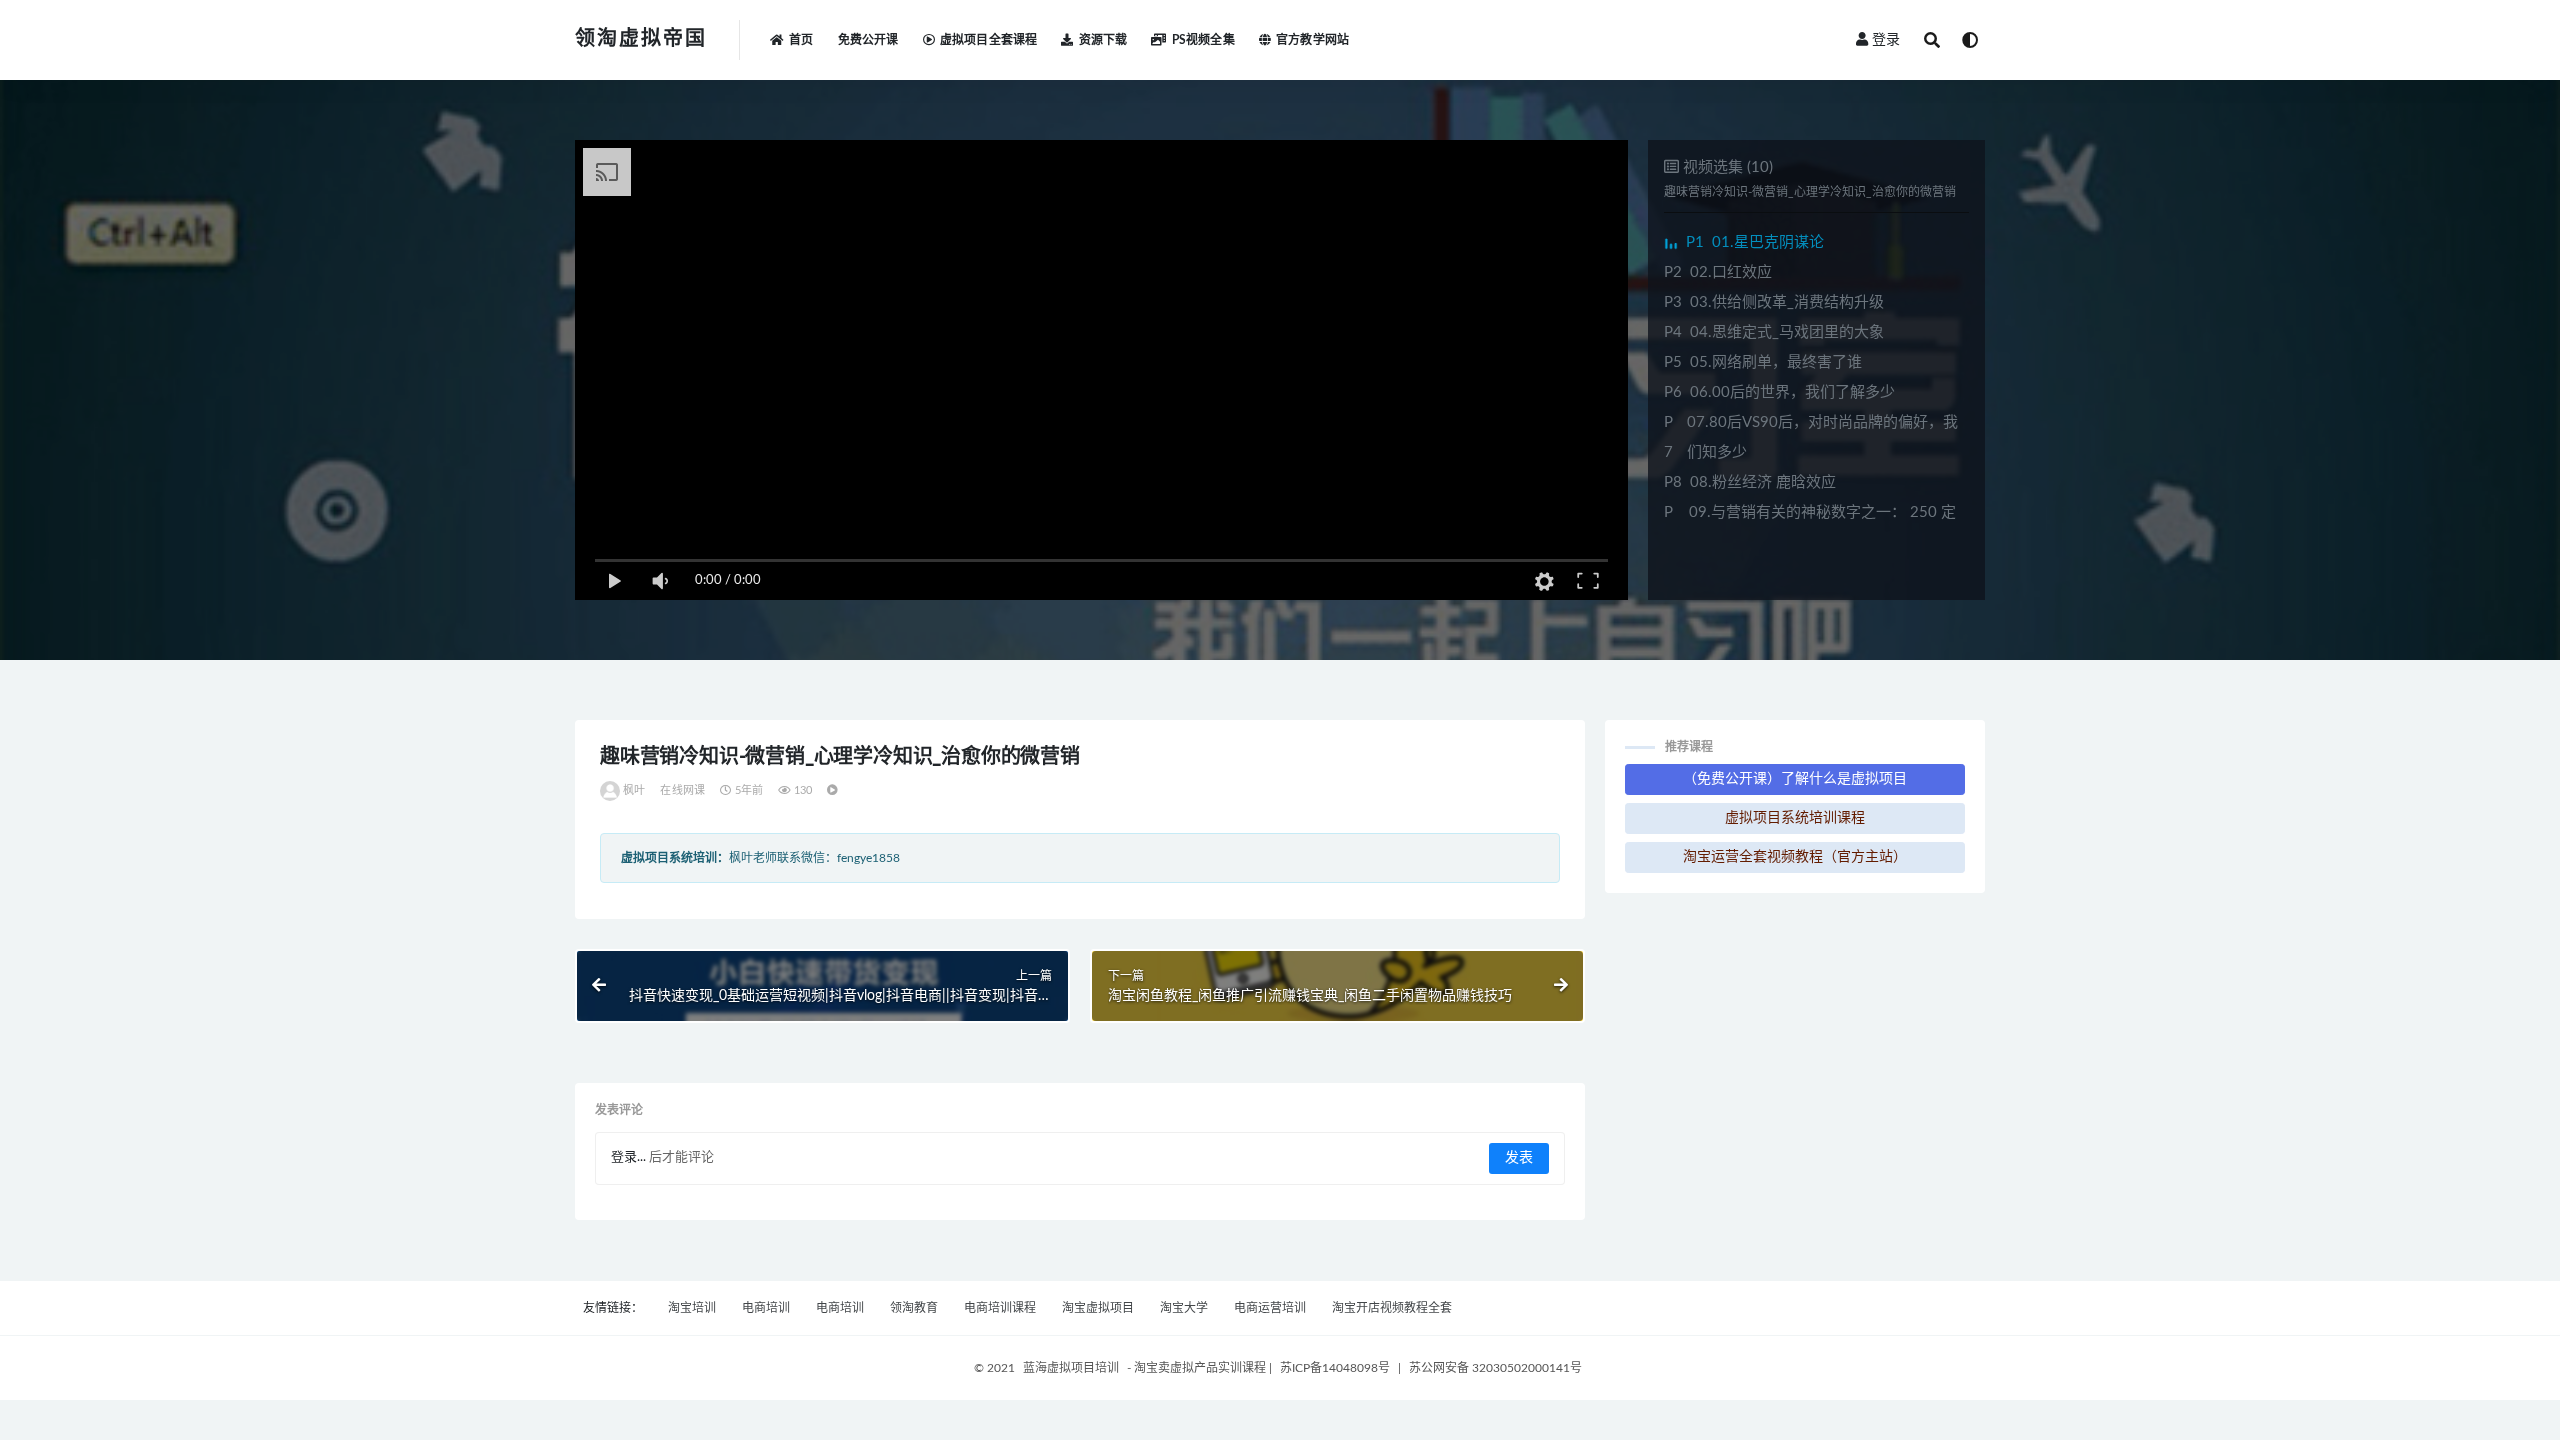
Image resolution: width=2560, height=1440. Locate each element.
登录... (628, 1157)
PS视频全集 (1203, 40)
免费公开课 (868, 40)
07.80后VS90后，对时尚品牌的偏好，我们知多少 (1811, 437)
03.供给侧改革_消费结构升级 (1774, 302)
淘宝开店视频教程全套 (1392, 1308)
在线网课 (682, 790)
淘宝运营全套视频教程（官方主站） (1795, 857)
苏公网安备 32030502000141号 (1495, 1368)
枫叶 (634, 790)
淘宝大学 (1184, 1308)
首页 (801, 40)
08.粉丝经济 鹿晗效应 (1750, 482)
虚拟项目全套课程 (989, 40)
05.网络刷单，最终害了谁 (1763, 362)
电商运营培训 (1270, 1308)
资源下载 (1103, 40)
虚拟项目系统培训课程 (1795, 818)
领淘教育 (914, 1308)
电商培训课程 (1000, 1308)
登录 (1886, 40)
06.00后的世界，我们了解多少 (1779, 392)
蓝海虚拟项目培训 (1071, 1368)
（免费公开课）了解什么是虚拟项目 (1795, 779)
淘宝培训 (692, 1308)
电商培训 (766, 1308)
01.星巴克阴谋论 (1755, 242)
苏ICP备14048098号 (1335, 1368)
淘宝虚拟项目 (1098, 1308)
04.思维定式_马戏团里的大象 (1774, 332)
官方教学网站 (1312, 40)
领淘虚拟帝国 (641, 39)
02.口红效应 (1718, 272)
